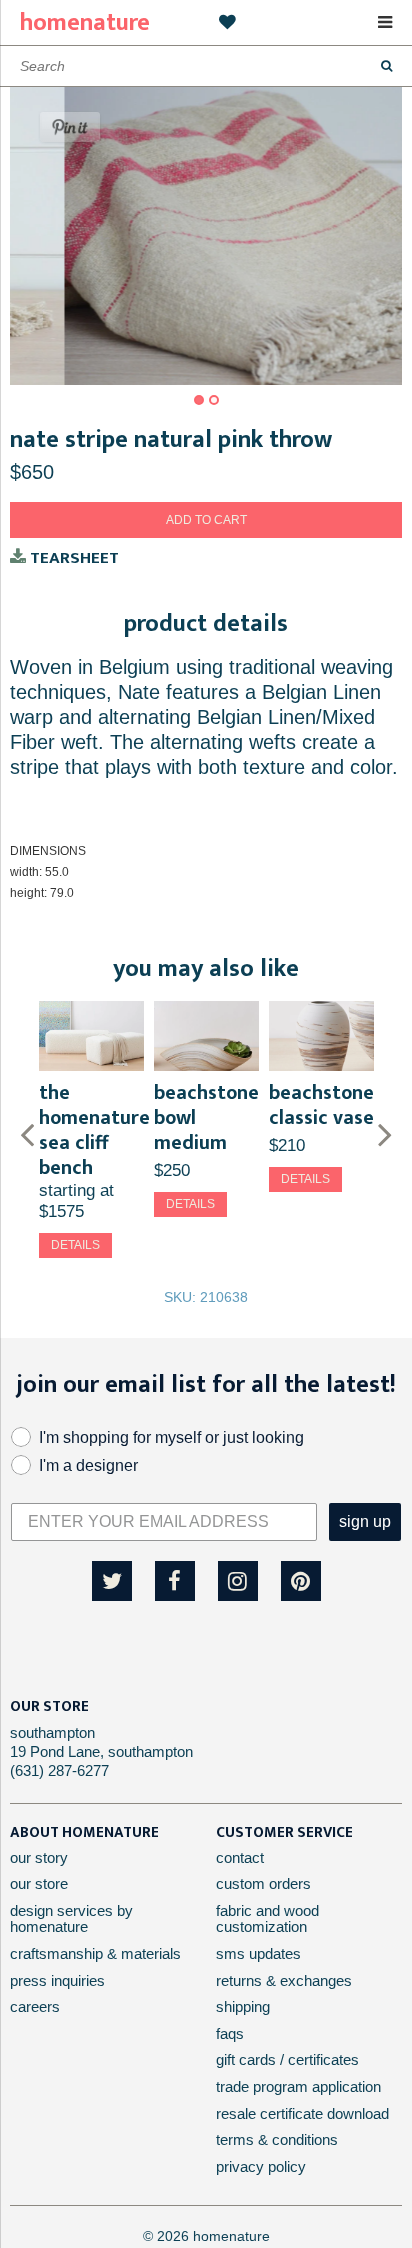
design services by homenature (71, 1919)
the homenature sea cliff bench (94, 1130)
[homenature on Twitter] (112, 1581)
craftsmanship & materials (95, 1953)
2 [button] (214, 400)
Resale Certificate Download (302, 2113)
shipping (243, 2006)
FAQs (230, 2033)
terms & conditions (277, 2139)
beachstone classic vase (321, 1105)
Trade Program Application (298, 2086)
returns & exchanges (284, 1980)
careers (35, 2006)
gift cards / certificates (287, 2059)
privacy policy (261, 2166)
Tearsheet (72, 558)
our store (39, 1883)
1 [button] (199, 400)
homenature (85, 23)
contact (240, 1857)
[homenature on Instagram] (238, 1581)
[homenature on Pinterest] (301, 1581)
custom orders (263, 1883)
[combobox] (206, 66)
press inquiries (57, 1980)
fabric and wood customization (267, 1919)
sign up (365, 1521)
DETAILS (75, 1245)
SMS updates (258, 1953)
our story (39, 1857)
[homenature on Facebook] (175, 1581)
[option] (206, 236)
